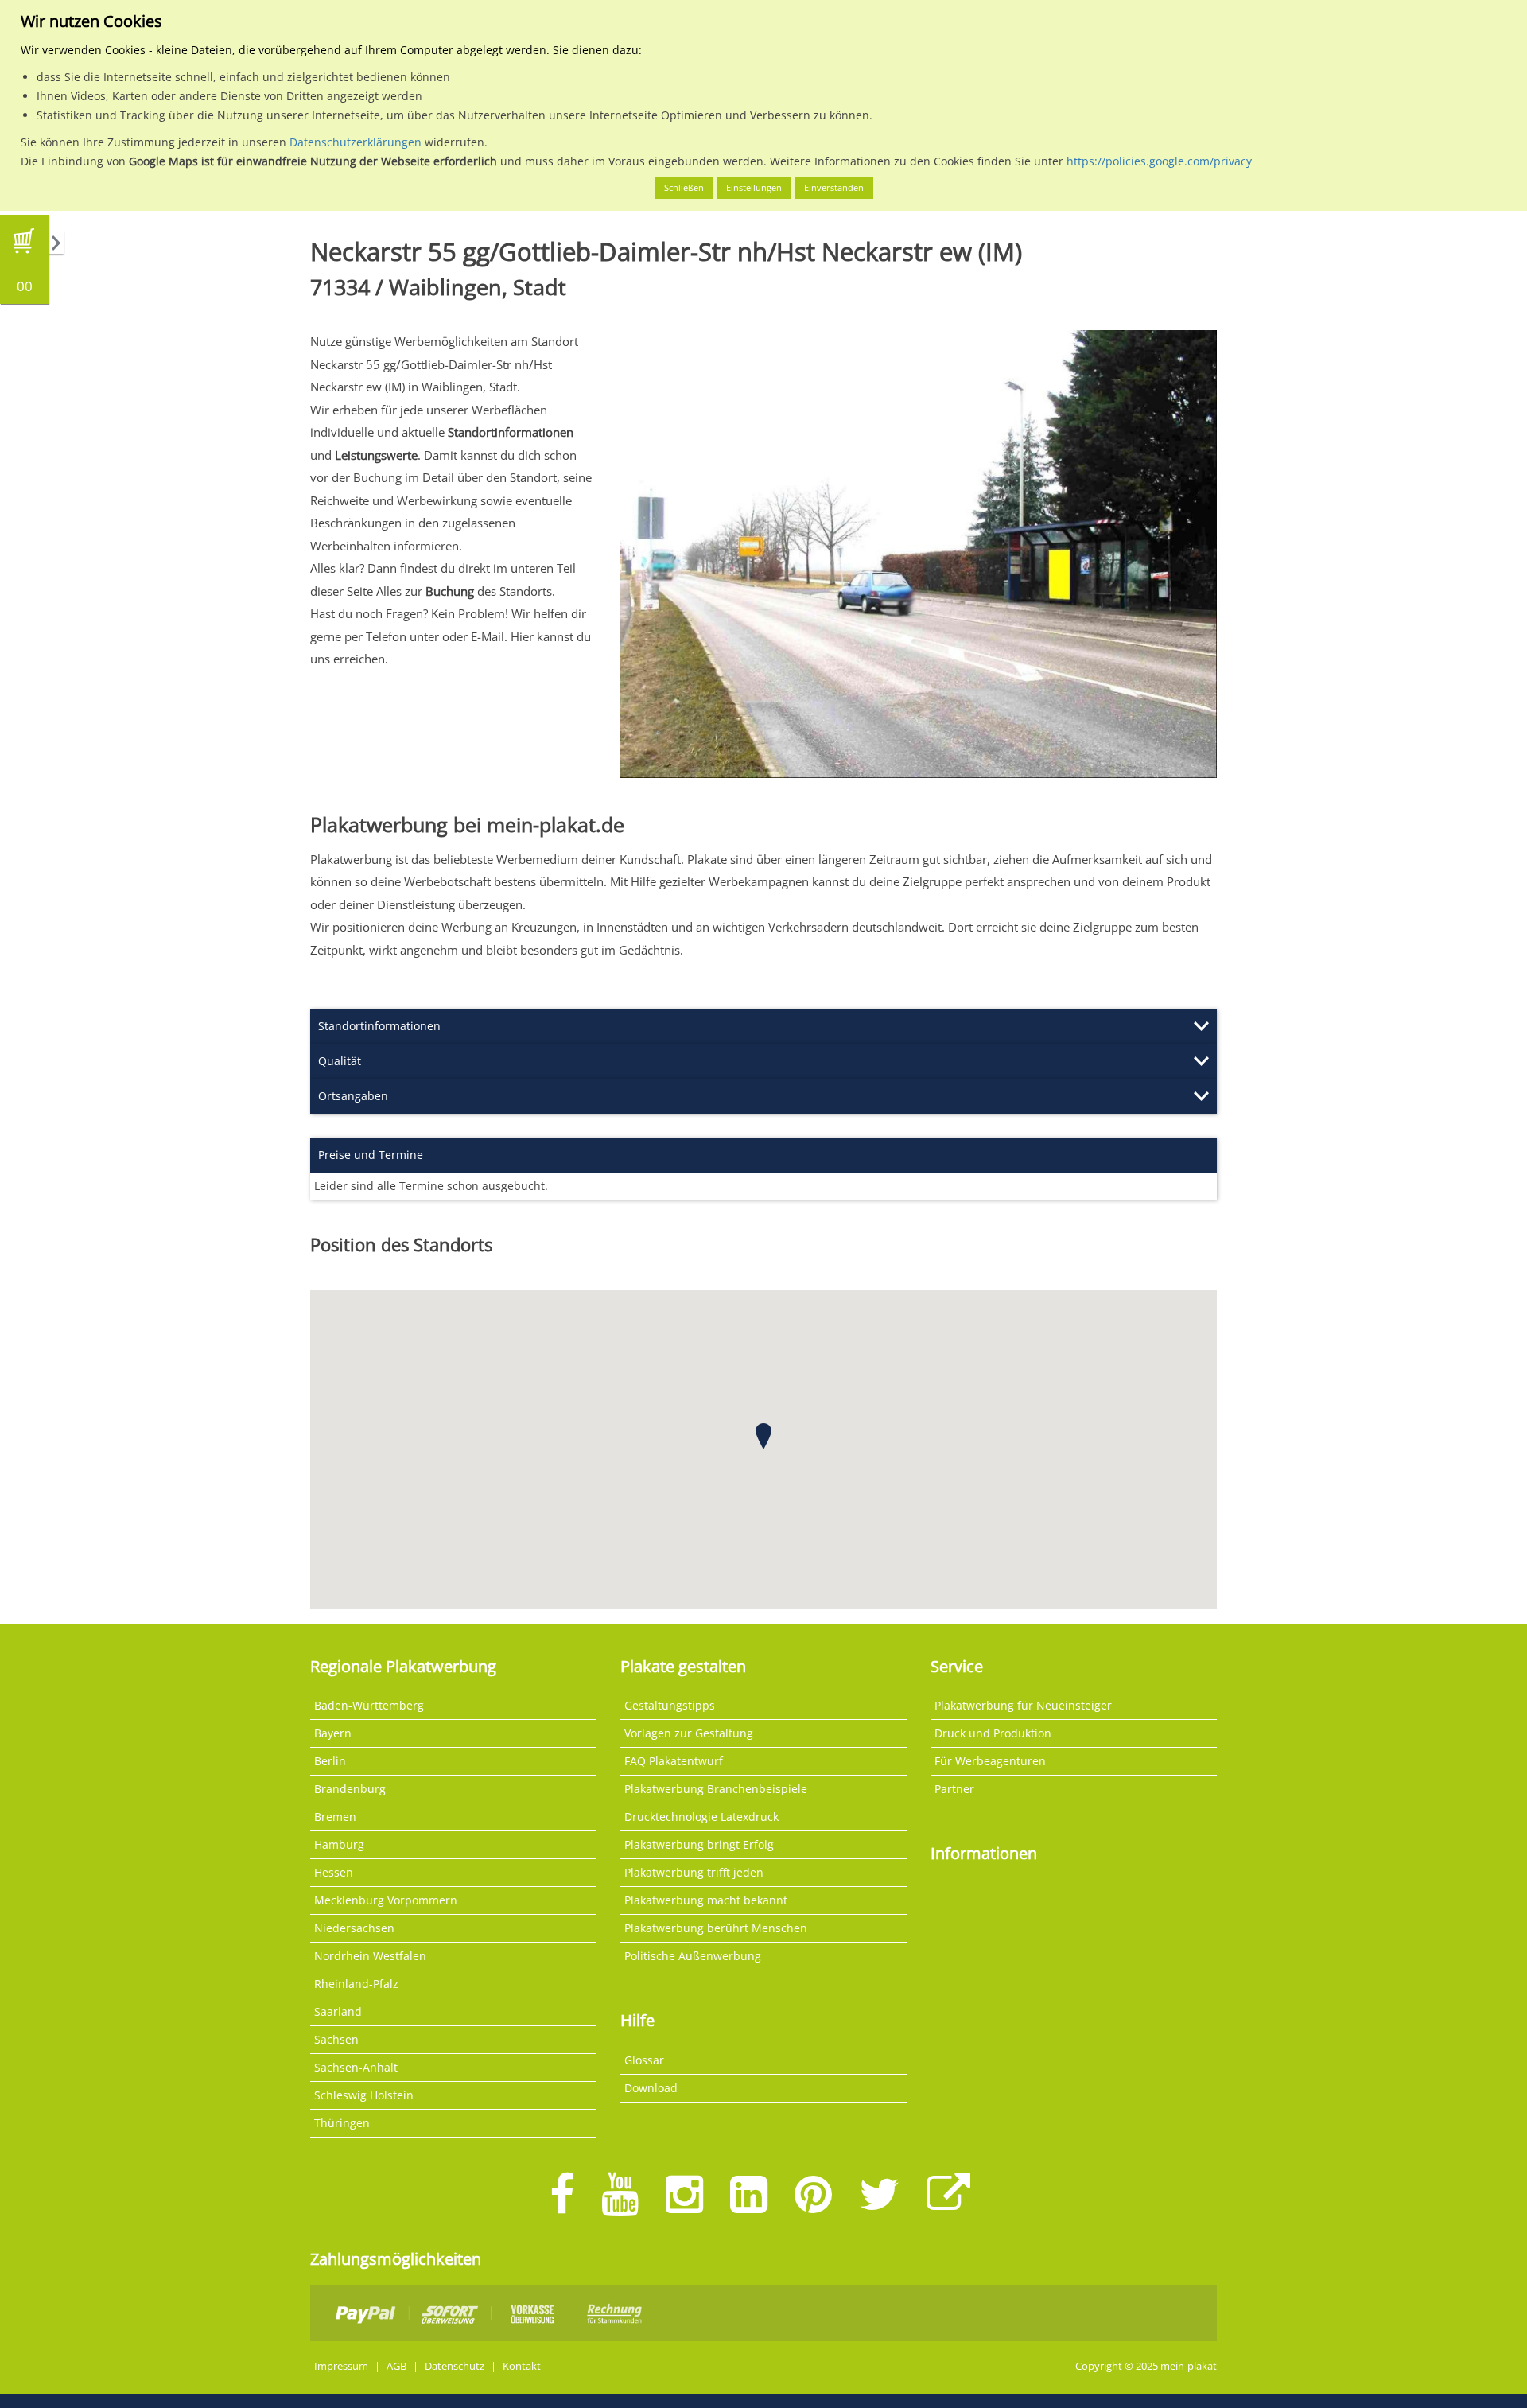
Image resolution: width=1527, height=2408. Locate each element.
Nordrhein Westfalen (370, 1956)
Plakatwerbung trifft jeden (694, 1872)
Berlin (330, 1761)
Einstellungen (754, 187)
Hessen (334, 1872)
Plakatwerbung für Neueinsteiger (1023, 1705)
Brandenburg (350, 1789)
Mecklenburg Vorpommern (386, 1900)
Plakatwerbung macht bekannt (706, 1900)
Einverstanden (834, 187)
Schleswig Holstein (364, 2095)
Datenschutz (455, 2366)
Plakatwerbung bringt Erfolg (699, 1844)
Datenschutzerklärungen (356, 142)
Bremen (335, 1817)
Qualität (340, 1061)
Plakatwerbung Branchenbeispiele (716, 1789)
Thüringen (342, 2123)
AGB (396, 2366)
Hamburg (339, 1844)
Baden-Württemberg (369, 1705)
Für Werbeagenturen (990, 1761)
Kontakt (522, 2366)
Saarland (338, 2011)
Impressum (341, 2366)
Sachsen (336, 2039)
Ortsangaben (353, 1096)
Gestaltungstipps (670, 1705)
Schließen (684, 187)
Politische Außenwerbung (693, 1956)
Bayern (333, 1733)
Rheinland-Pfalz (356, 1984)
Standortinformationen (379, 1026)
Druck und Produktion (993, 1733)
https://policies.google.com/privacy (1159, 161)
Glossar (644, 2060)
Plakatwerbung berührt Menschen (716, 1928)
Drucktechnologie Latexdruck (701, 1817)
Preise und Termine (371, 1155)
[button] (763, 1436)
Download (651, 2088)
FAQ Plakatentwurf (674, 1761)
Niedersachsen (354, 1928)
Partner (954, 1789)
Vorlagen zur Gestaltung (689, 1733)
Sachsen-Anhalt (356, 2067)
